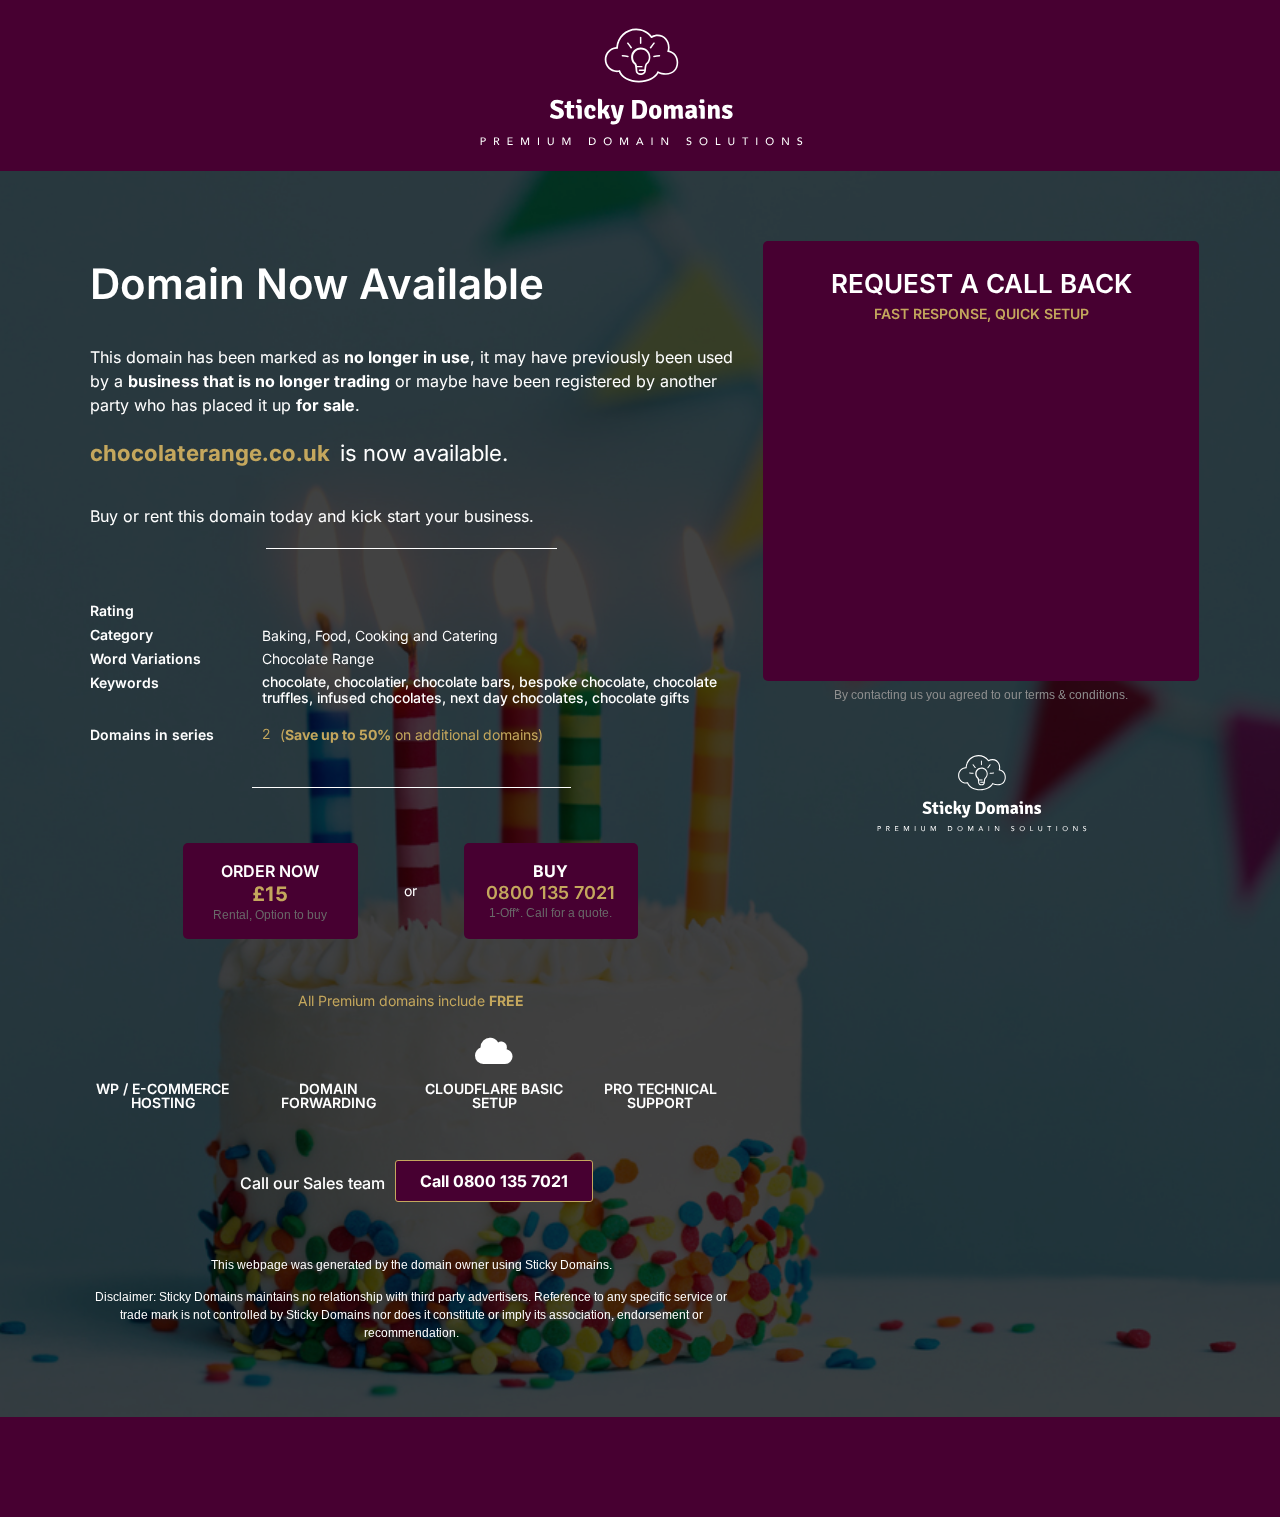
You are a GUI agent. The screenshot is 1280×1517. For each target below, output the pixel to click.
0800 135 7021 (550, 892)
